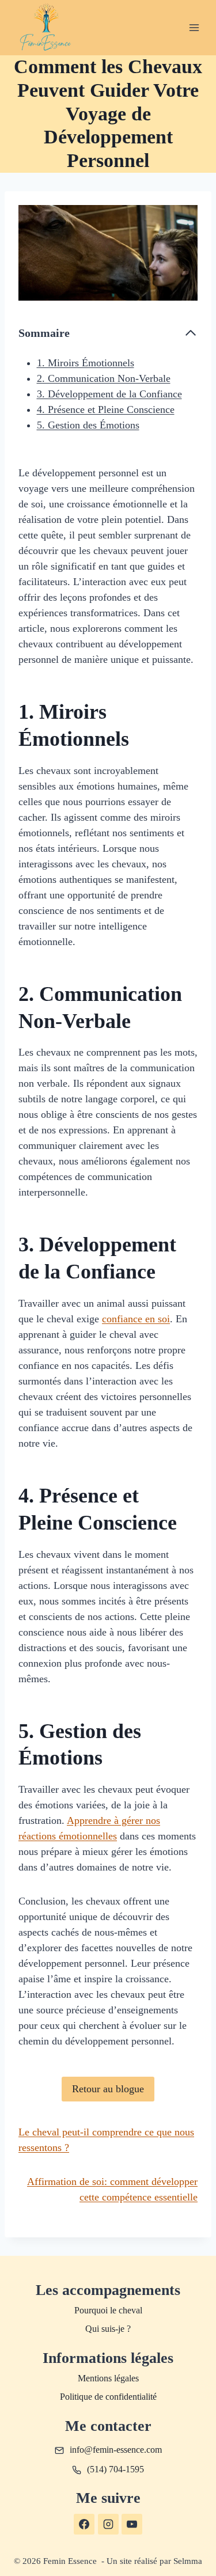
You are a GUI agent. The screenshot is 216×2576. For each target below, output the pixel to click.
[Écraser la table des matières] (191, 333)
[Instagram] (108, 2524)
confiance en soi (136, 1319)
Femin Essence (71, 2561)
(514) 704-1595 (115, 2469)
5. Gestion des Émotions (88, 425)
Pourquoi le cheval (108, 2310)
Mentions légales (108, 2378)
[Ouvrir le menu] (194, 27)
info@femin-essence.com (116, 2450)
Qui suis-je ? (108, 2329)
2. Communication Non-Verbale (104, 378)
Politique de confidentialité (108, 2397)
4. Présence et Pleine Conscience (106, 409)
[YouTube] (132, 2524)
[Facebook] (84, 2524)
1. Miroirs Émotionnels (86, 363)
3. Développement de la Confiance (109, 394)
